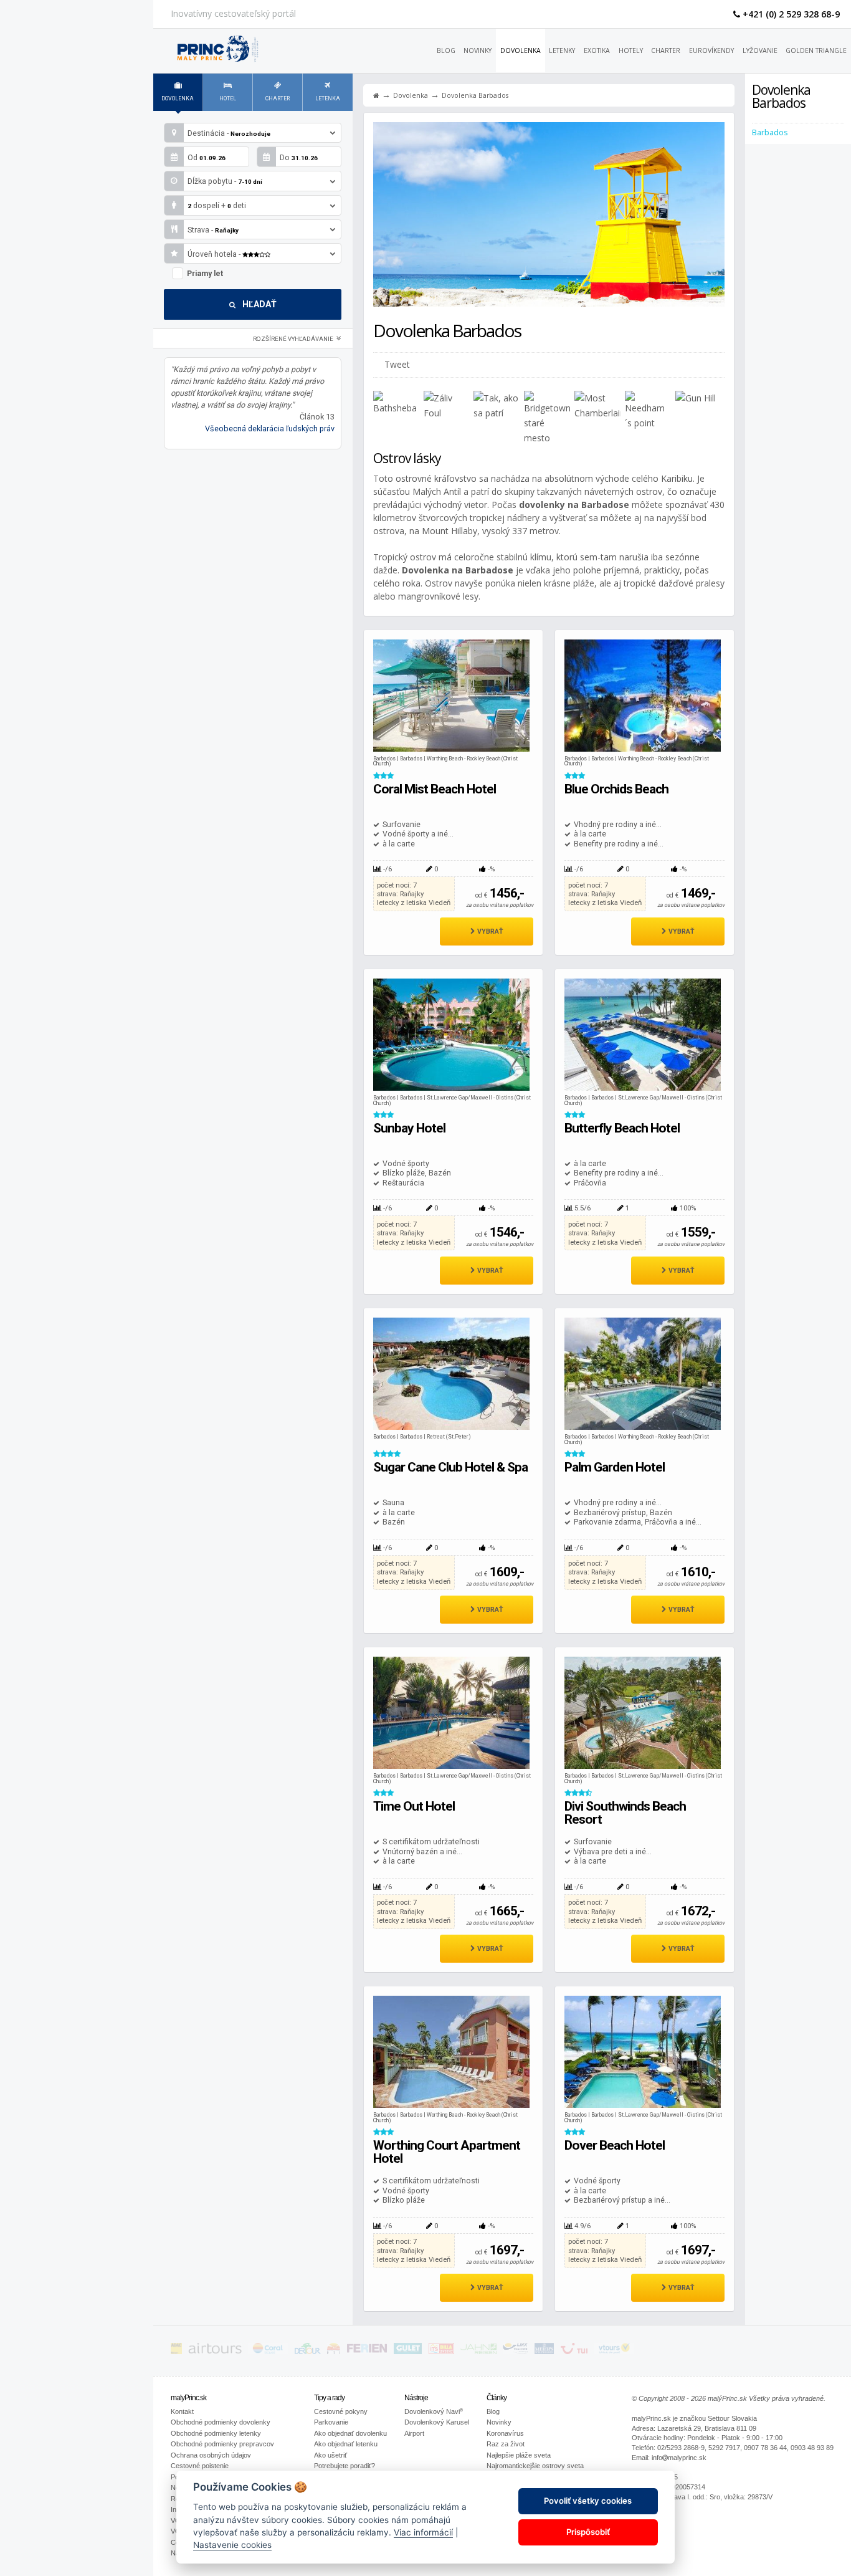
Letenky (562, 50)
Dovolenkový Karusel (437, 2422)
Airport (414, 2433)
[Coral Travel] (268, 2351)
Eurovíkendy (711, 50)
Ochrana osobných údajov (211, 2455)
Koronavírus (505, 2433)
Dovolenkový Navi (434, 2411)
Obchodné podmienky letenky (216, 2433)
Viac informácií (423, 2532)
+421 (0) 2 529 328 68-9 (790, 14)
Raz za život (506, 2444)
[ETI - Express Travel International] (334, 2351)
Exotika (597, 50)
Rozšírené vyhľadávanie (294, 339)
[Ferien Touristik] (367, 2351)
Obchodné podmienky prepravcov (222, 2444)
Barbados (770, 132)
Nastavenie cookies (232, 2545)
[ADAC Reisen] (176, 2351)
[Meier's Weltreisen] (544, 2351)
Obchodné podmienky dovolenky (221, 2422)
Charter (666, 50)
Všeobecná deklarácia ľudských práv (270, 429)
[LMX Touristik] (515, 2351)
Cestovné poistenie (200, 2466)
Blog (446, 50)
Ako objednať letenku (346, 2444)
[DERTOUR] (308, 2351)
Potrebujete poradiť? (345, 2466)
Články (497, 2398)
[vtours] (614, 2351)
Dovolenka (521, 50)
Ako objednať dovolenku (350, 2433)
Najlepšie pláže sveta (519, 2455)
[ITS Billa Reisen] (441, 2351)
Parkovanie (331, 2422)
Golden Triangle (816, 50)
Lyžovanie (760, 50)
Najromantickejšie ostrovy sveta (535, 2466)
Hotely (631, 50)
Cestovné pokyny (341, 2411)
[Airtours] (215, 2351)
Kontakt (182, 2411)
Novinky (478, 50)
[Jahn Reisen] (478, 2351)
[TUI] (574, 2351)
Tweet (397, 364)
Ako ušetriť (330, 2455)
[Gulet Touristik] (408, 2351)
